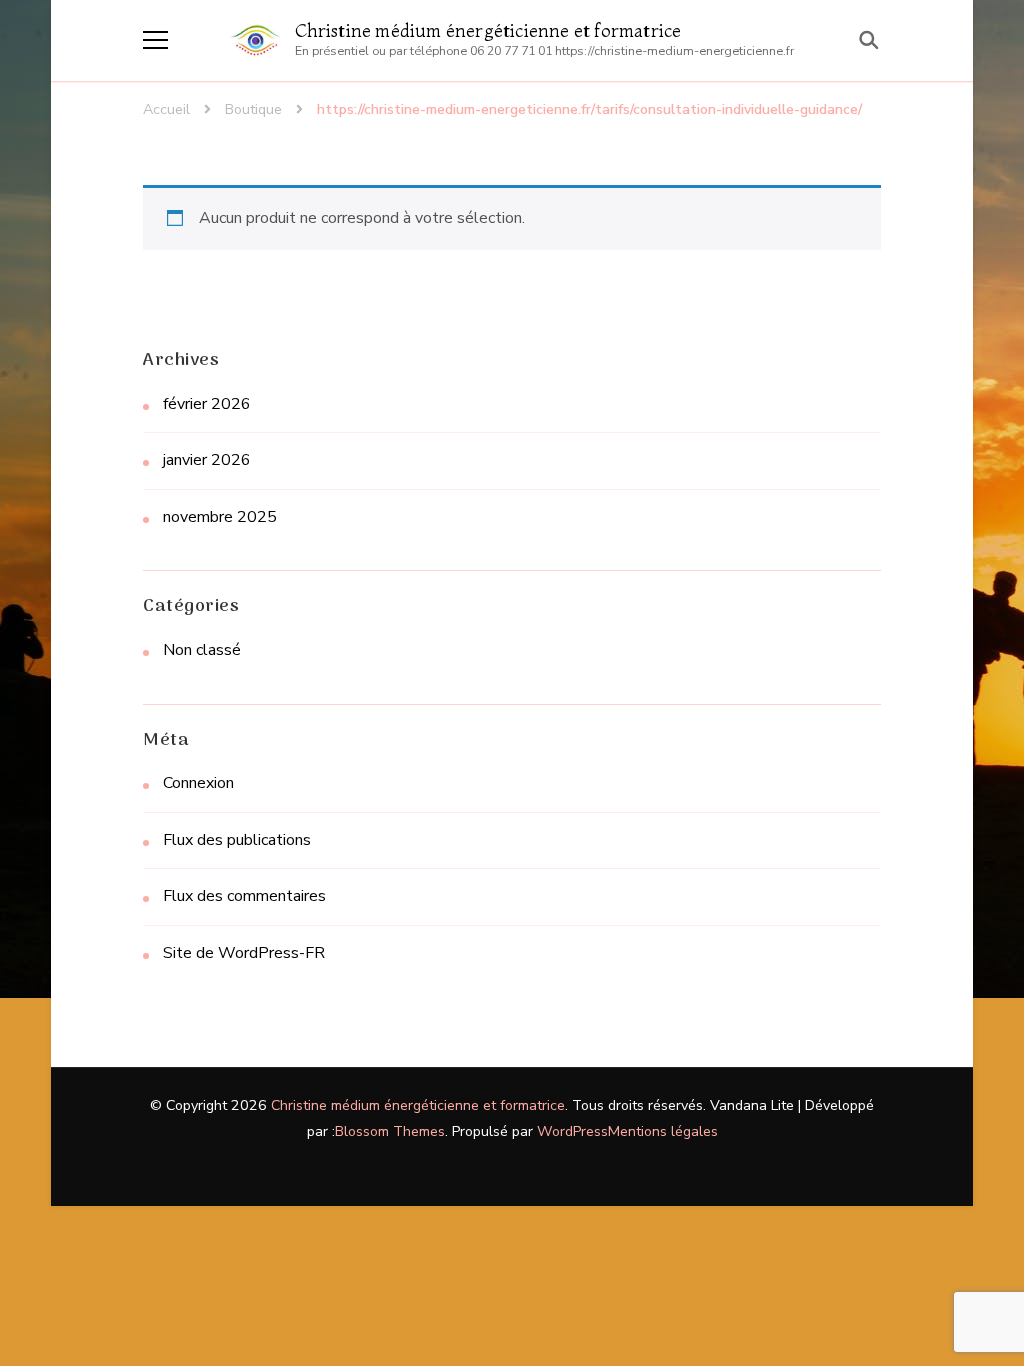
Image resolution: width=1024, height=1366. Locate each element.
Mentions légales (663, 1131)
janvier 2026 (207, 460)
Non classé (202, 650)
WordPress (572, 1131)
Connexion (198, 783)
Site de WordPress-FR (244, 953)
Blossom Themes (390, 1131)
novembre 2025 (220, 517)
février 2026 (207, 404)
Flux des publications (237, 840)
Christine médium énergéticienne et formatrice (488, 31)
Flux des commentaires (244, 896)
